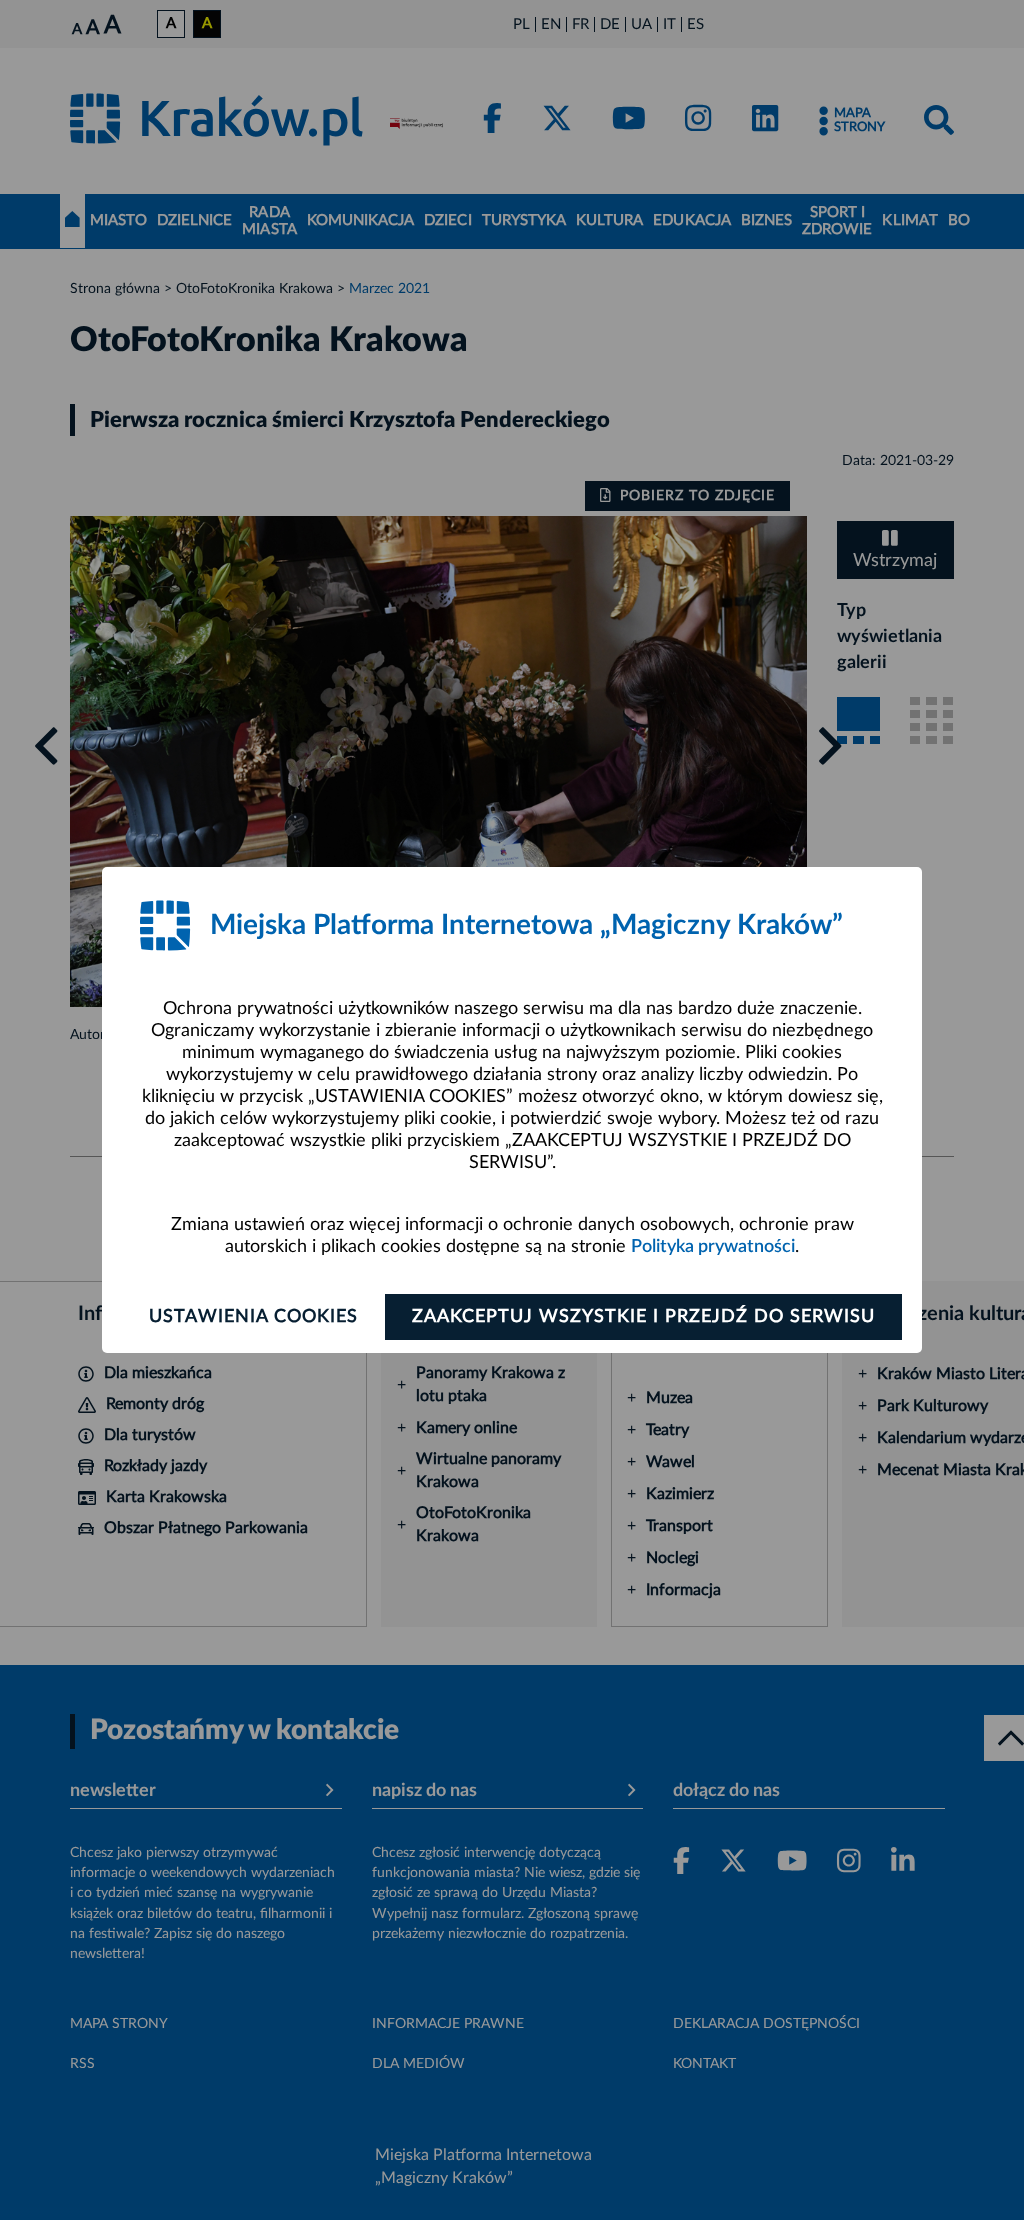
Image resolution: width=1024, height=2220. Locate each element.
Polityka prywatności (713, 1247)
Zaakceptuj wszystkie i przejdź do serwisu (643, 1317)
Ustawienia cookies (253, 1317)
